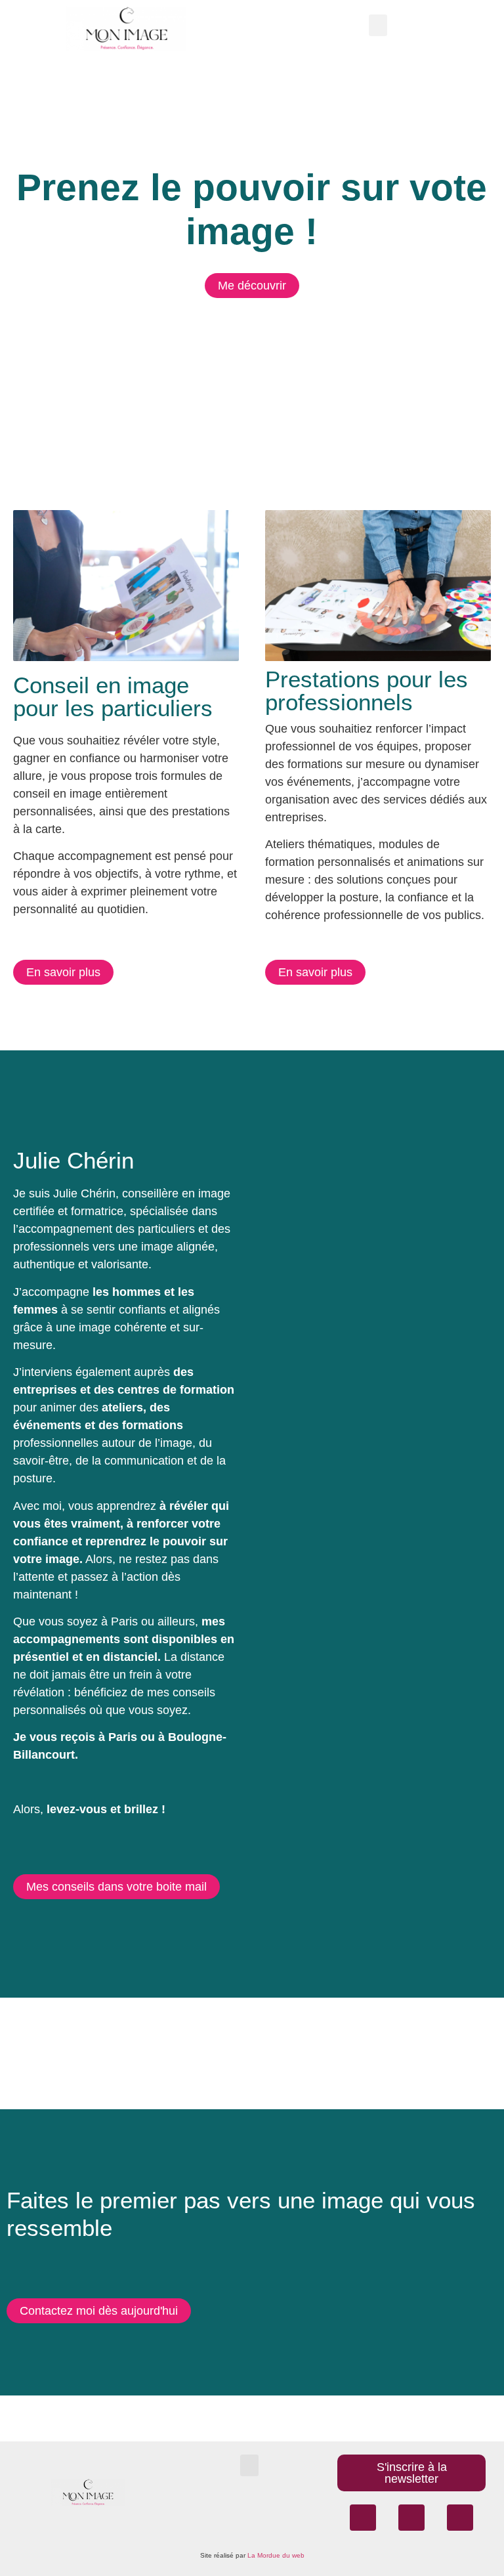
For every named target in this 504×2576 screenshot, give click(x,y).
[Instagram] (411, 2518)
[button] (378, 25)
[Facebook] (363, 2518)
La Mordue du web (276, 2555)
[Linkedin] (460, 2518)
